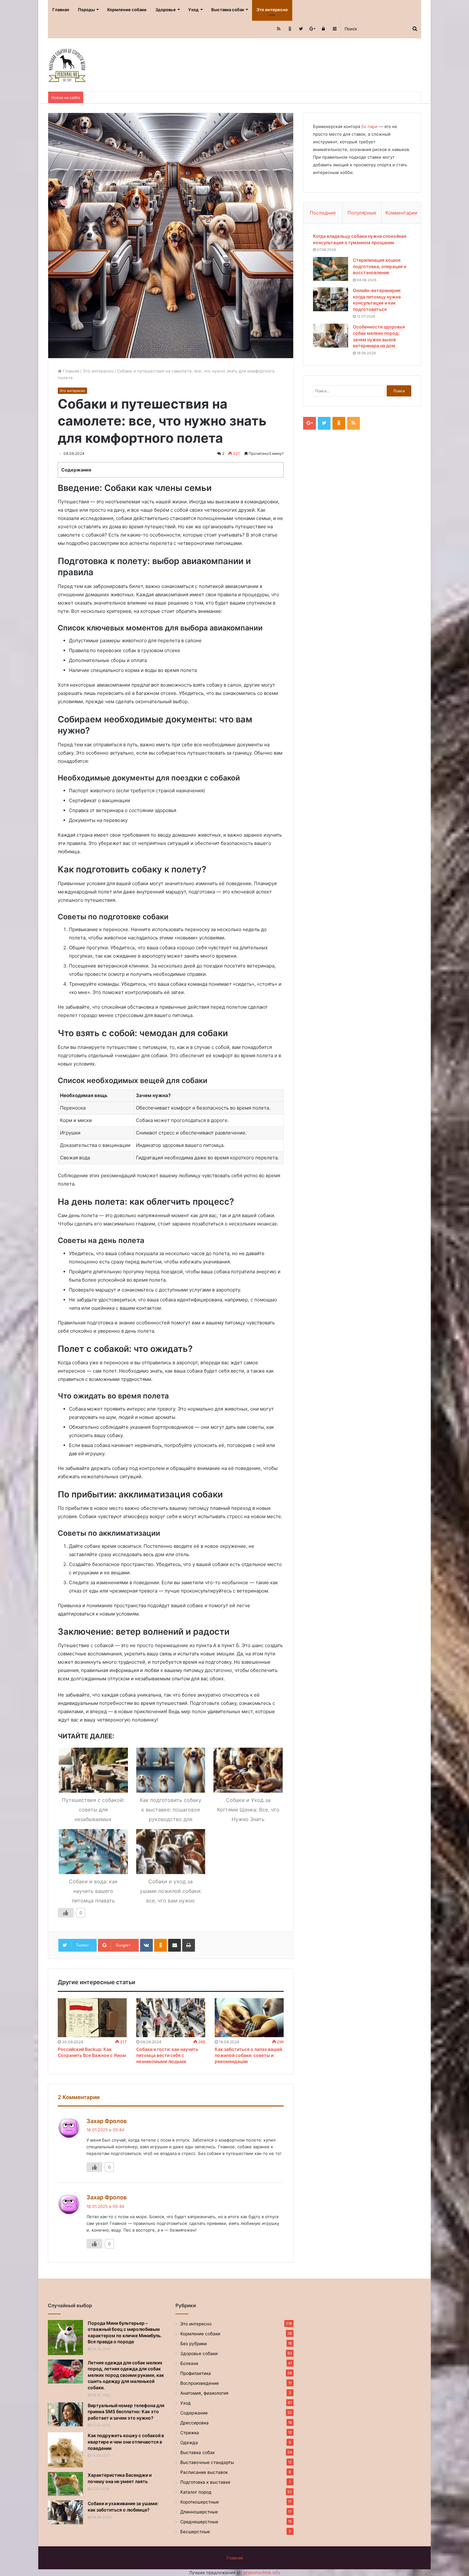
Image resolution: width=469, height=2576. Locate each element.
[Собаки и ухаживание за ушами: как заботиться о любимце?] (65, 2512)
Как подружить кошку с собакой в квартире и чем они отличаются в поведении (126, 2442)
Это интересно (272, 10)
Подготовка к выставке (205, 2482)
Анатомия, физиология (204, 2393)
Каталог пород (196, 2492)
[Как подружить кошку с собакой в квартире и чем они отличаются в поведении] (65, 2450)
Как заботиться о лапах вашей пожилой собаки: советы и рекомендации (248, 2055)
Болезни (189, 2363)
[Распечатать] (189, 1945)
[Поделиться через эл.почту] (175, 1945)
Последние (323, 213)
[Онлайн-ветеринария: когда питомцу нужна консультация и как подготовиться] (331, 299)
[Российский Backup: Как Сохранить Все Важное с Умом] (92, 2018)
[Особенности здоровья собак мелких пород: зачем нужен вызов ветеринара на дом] (331, 336)
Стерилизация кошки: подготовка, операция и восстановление (380, 266)
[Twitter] (301, 29)
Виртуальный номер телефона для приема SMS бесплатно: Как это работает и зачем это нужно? (126, 2412)
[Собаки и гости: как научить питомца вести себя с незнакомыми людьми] (171, 2018)
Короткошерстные (200, 2502)
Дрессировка (194, 2423)
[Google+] (312, 29)
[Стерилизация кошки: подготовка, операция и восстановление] (331, 269)
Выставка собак (228, 10)
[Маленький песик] (67, 65)
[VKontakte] (146, 1945)
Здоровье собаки (199, 2354)
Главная (61, 10)
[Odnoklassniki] (290, 29)
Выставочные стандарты (207, 2462)
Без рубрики (194, 2344)
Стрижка (190, 2433)
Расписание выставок (204, 2472)
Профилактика (196, 2373)
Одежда (189, 2443)
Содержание (194, 2413)
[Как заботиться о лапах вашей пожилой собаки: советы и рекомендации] (249, 2018)
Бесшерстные (195, 2532)
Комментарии (401, 213)
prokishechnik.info (262, 2572)
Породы (86, 10)
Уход (194, 10)
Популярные (362, 213)
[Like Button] (66, 1913)
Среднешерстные (199, 2522)
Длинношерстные (199, 2512)
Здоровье (166, 10)
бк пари (369, 126)
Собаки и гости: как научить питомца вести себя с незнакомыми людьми (167, 2055)
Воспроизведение (200, 2383)
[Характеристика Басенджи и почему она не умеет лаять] (65, 2484)
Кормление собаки (127, 10)
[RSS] (279, 29)
